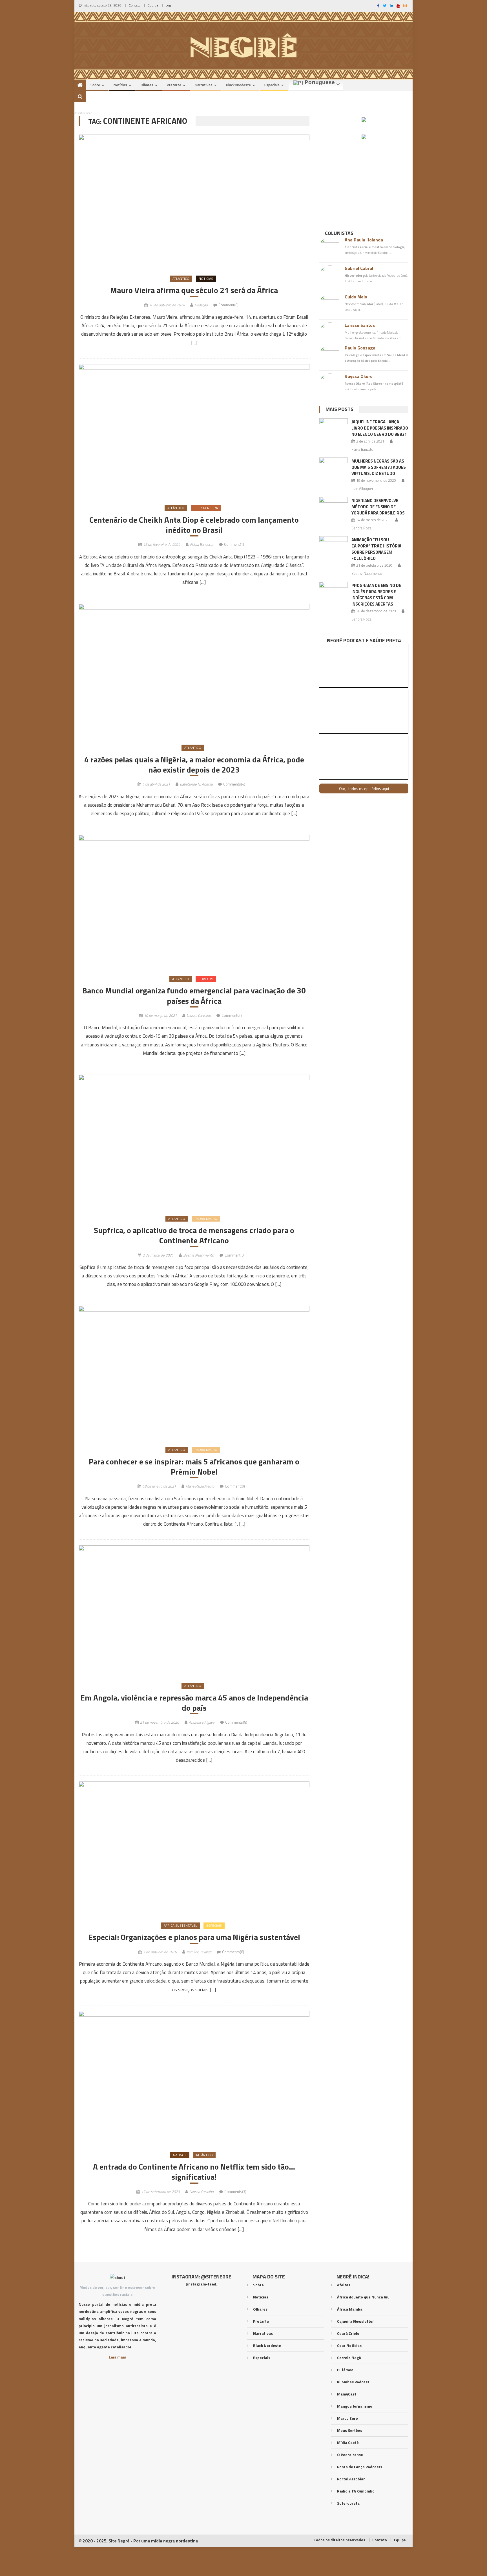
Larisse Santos (360, 325)
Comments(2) (233, 1015)
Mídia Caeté (348, 2442)
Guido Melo (356, 297)
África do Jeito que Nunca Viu (363, 2297)
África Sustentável (180, 1925)
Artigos (180, 2155)
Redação (201, 305)
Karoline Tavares (199, 1952)
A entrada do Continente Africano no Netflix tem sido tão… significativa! (194, 2172)
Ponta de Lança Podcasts (360, 2467)
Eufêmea (345, 2370)
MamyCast (347, 2394)
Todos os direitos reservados (339, 2540)
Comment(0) (228, 305)
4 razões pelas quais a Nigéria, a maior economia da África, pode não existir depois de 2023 (194, 765)
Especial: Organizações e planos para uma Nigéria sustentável (194, 1937)
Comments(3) (235, 2192)
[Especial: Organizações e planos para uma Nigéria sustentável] (194, 1848)
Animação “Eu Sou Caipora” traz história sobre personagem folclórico (376, 549)
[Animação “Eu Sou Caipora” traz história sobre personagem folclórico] (334, 546)
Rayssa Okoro (359, 376)
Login (170, 5)
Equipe (153, 5)
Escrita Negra (206, 508)
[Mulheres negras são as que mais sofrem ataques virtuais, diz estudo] (334, 468)
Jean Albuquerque (365, 489)
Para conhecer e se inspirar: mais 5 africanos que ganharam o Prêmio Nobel (194, 1467)
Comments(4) (234, 784)
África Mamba (350, 2309)
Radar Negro (206, 1219)
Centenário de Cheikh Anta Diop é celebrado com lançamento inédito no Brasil (194, 525)
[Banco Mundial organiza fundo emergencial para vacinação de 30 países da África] (194, 902)
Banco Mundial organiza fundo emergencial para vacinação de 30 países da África (194, 996)
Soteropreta (348, 2503)
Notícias (120, 85)
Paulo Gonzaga (360, 348)
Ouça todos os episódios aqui (364, 788)
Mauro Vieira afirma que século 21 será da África (194, 290)
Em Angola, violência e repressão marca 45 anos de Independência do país (194, 1703)
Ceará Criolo (348, 2333)
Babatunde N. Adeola (196, 784)
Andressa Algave (202, 1722)
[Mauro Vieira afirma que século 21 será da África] (194, 201)
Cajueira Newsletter (356, 2321)
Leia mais (117, 2357)
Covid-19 (206, 979)
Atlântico (181, 279)
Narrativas (204, 85)
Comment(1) (234, 544)
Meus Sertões (350, 2430)
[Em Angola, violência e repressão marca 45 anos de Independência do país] (194, 1610)
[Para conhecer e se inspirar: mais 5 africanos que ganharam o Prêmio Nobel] (194, 1373)
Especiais (272, 85)
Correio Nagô (349, 2358)
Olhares (147, 85)
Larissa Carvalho (199, 1015)
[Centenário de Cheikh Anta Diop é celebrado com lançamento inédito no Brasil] (194, 431)
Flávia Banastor (202, 544)
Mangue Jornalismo (355, 2406)
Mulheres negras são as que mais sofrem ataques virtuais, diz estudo (379, 467)
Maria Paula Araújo (200, 1486)
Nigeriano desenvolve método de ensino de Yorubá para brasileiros (378, 507)
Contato (135, 5)
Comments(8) (236, 1722)
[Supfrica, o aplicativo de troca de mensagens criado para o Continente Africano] (194, 1141)
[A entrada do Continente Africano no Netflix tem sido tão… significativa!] (194, 2078)
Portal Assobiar (351, 2479)
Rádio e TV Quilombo (356, 2491)
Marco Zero (347, 2418)
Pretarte (174, 85)
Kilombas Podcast (353, 2382)
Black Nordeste (238, 85)
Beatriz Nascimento (199, 1255)
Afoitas (344, 2285)
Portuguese (319, 82)
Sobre (95, 85)
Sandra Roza (361, 528)
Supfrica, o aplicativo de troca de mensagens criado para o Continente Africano (194, 1236)
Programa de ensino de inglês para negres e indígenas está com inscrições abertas (376, 595)
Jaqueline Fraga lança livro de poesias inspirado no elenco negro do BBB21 (380, 428)
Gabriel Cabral (359, 268)
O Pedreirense (350, 2455)
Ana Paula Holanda (364, 240)
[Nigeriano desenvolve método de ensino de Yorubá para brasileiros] (334, 507)
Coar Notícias (349, 2345)
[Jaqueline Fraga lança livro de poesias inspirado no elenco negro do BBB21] (334, 428)
